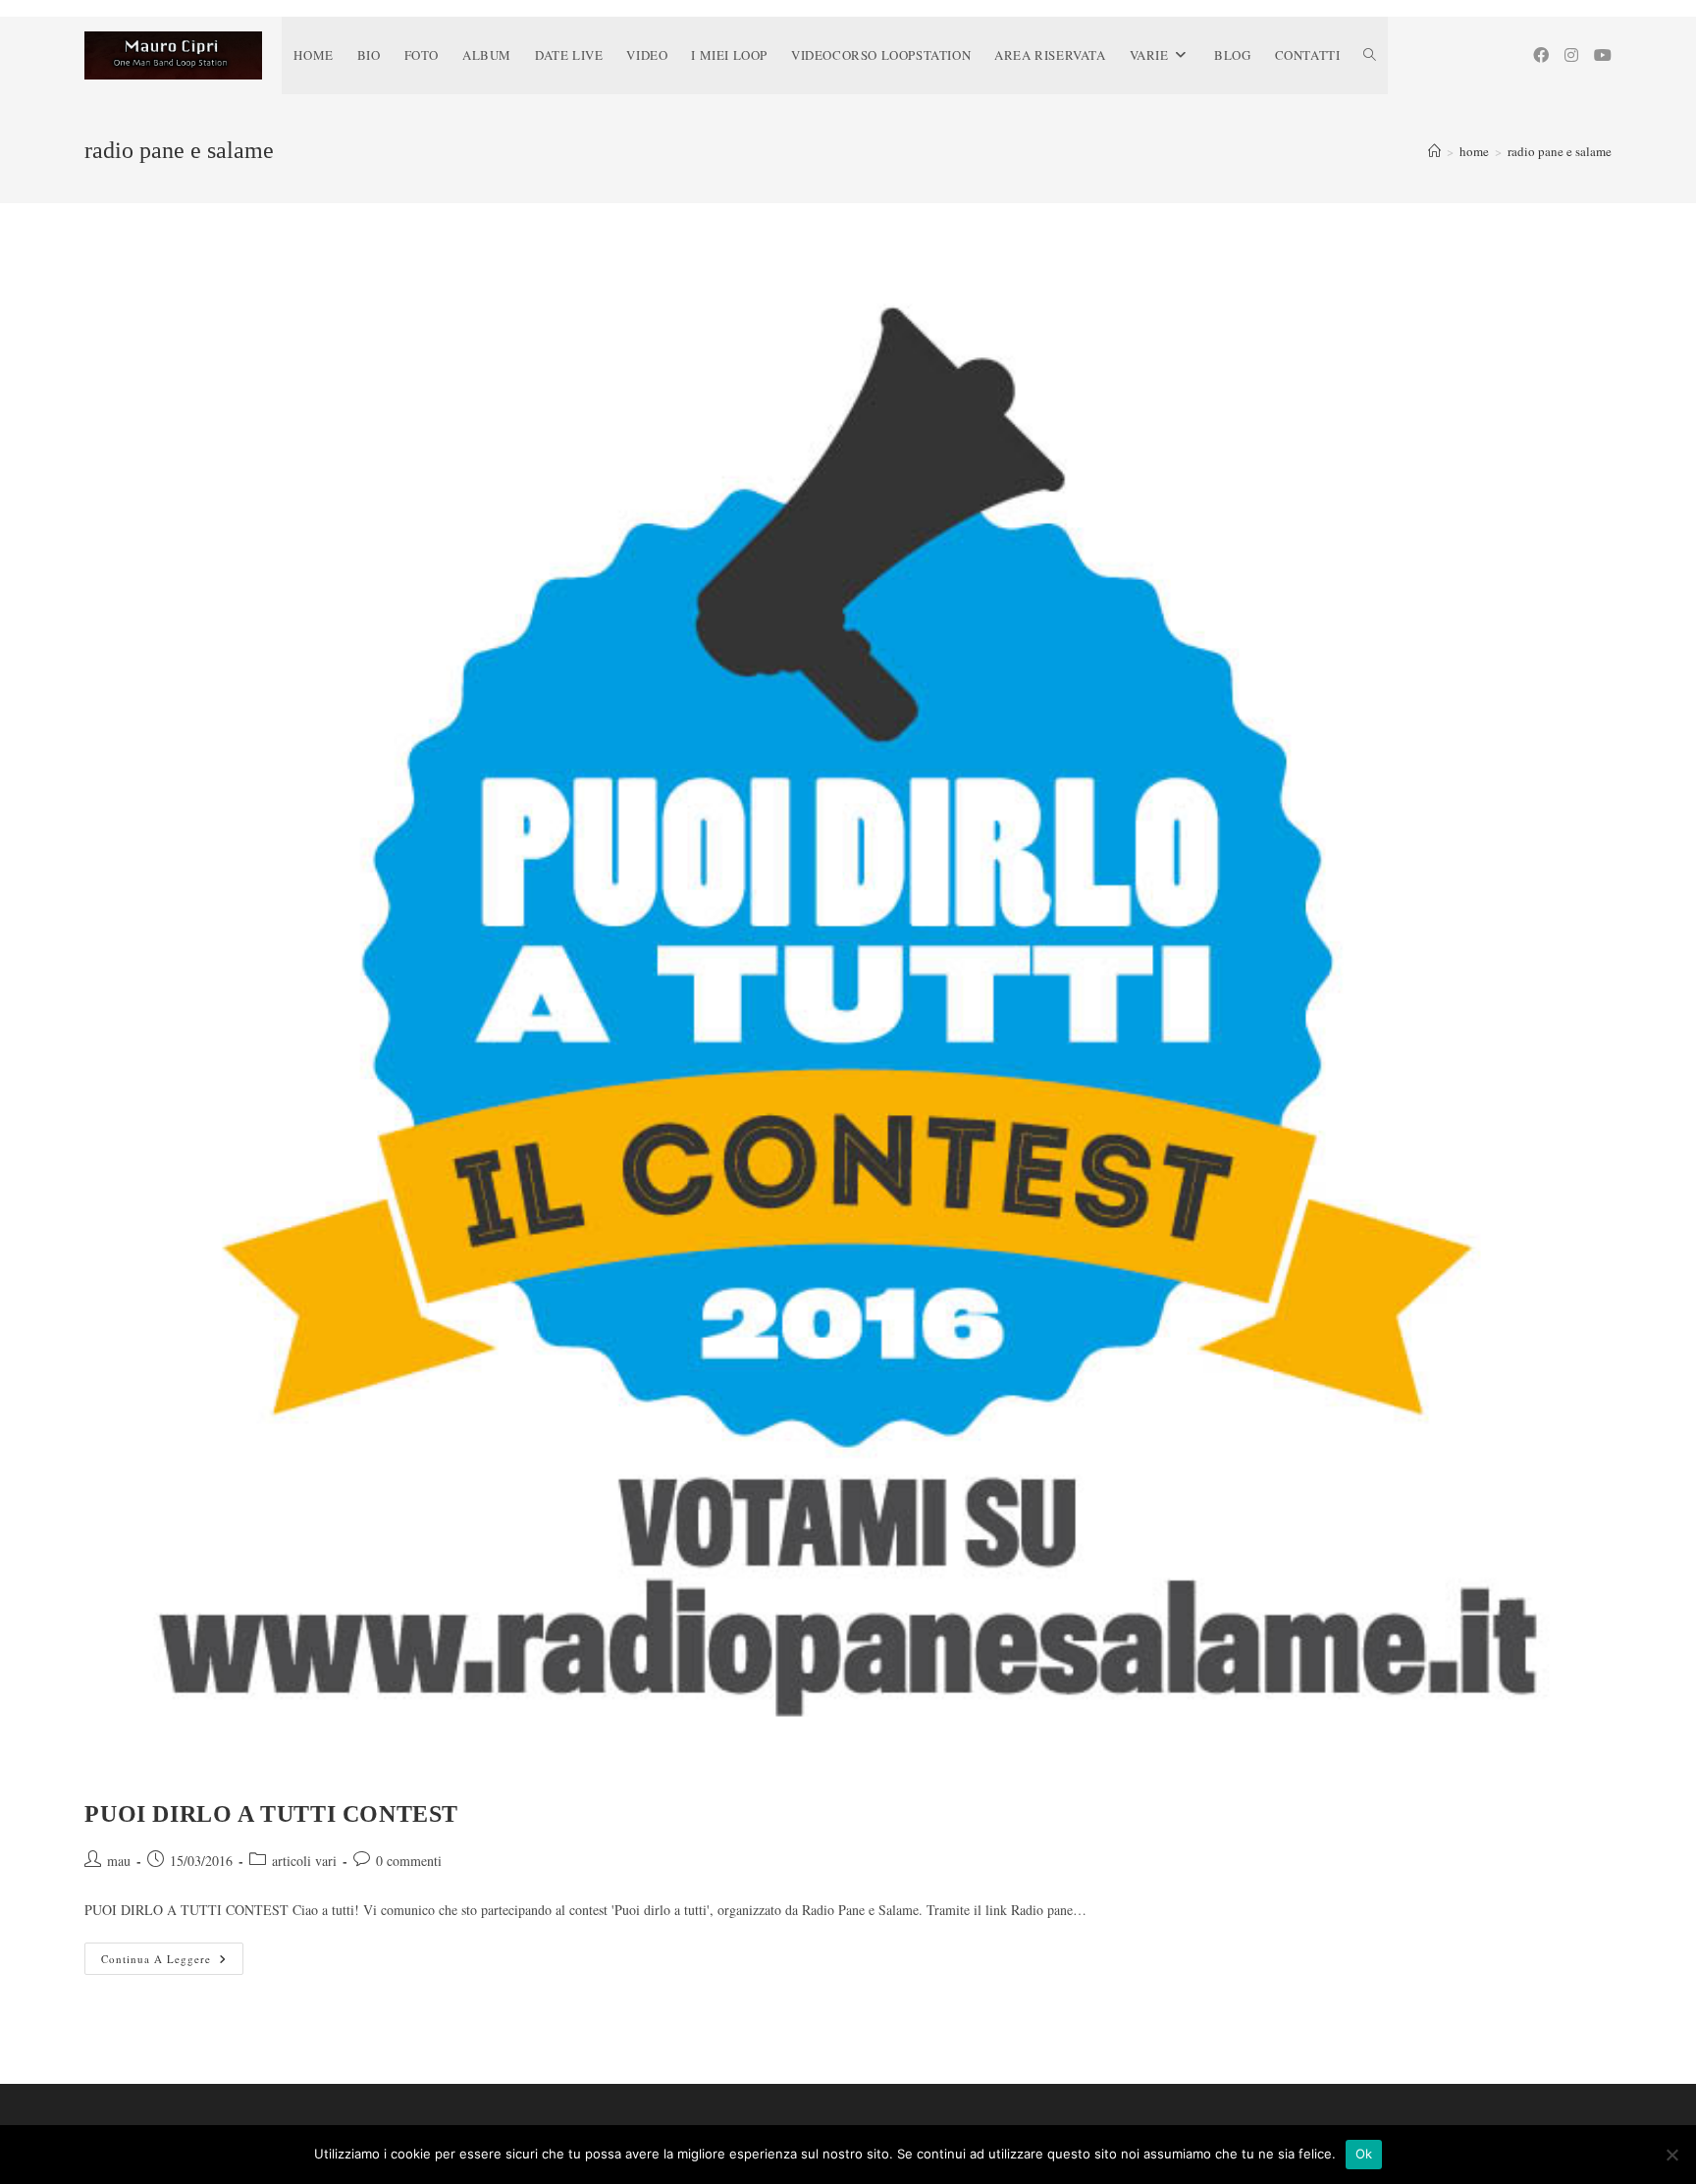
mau (119, 1861)
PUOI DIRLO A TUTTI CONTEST (271, 1814)
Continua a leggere (172, 1962)
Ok (1364, 2154)
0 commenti (409, 1861)
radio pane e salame (1560, 151)
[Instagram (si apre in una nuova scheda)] (1571, 55)
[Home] (1434, 151)
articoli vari (304, 1861)
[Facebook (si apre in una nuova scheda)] (1541, 55)
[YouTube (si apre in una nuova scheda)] (1603, 55)
